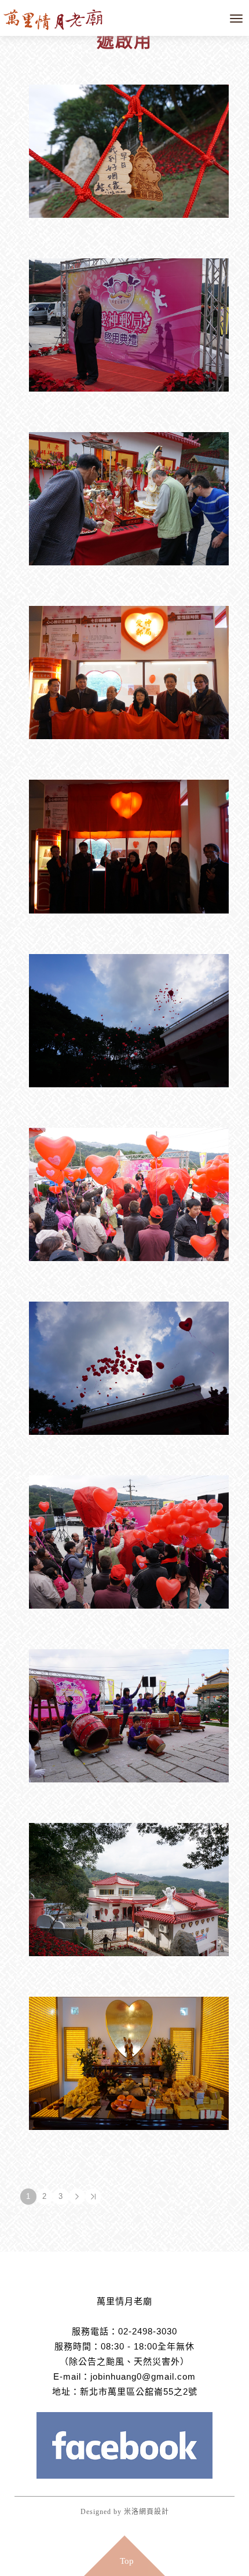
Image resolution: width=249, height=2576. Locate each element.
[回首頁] (58, 18)
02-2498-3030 (148, 2331)
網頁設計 (154, 2512)
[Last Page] (93, 2197)
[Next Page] (77, 2197)
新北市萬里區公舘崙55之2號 (139, 2392)
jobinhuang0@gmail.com (143, 2376)
